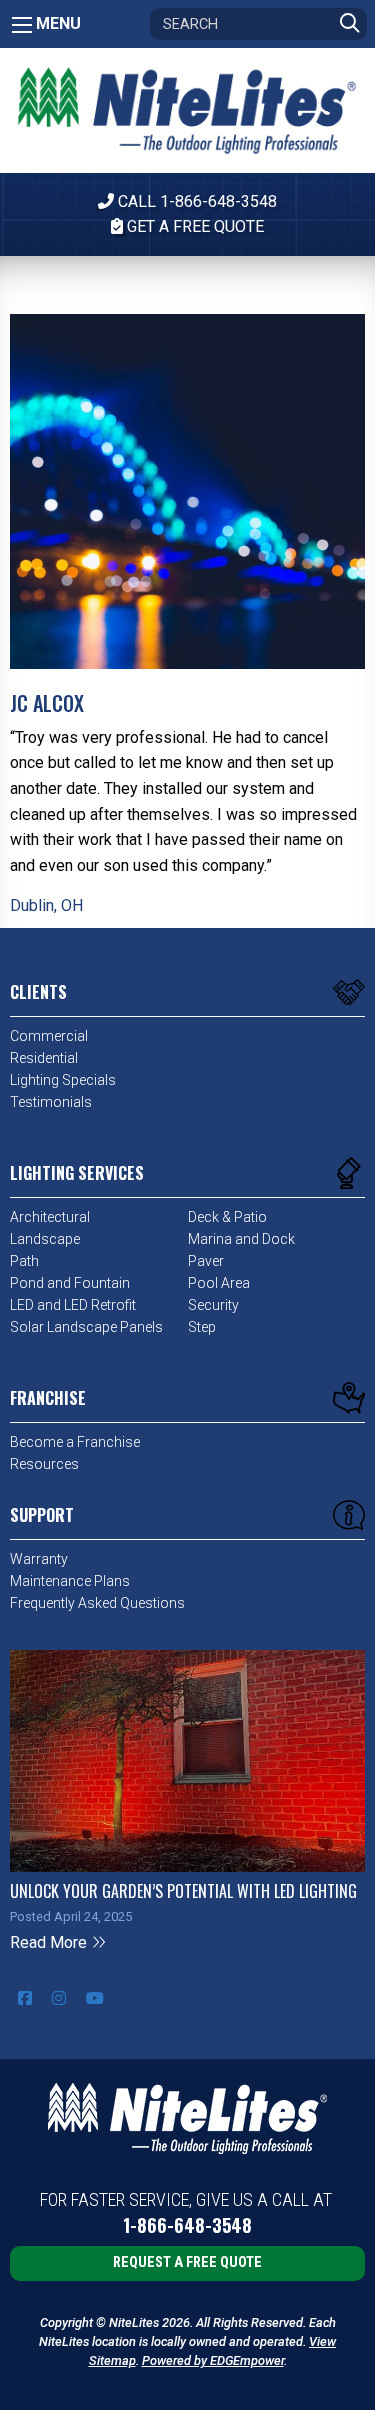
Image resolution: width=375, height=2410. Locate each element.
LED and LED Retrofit (73, 1305)
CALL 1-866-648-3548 (195, 201)
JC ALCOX (47, 703)
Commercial (49, 1036)
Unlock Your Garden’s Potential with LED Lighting (183, 1891)
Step (202, 1327)
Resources (44, 1464)
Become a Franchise (75, 1442)
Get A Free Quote (193, 226)
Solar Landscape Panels (86, 1327)
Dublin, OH (46, 905)
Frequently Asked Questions (97, 1603)
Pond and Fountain (70, 1283)
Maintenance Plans (70, 1581)
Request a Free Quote (187, 2262)
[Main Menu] (22, 25)
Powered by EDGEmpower (213, 2360)
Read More (50, 1942)
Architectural (50, 1217)
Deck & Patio (227, 1217)
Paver (206, 1261)
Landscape (45, 1239)
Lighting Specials (63, 1080)
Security (213, 1305)
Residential (44, 1058)
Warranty (39, 1559)
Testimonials (51, 1102)
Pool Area (219, 1283)
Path (24, 1261)
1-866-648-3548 (187, 2225)
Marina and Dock (241, 1239)
